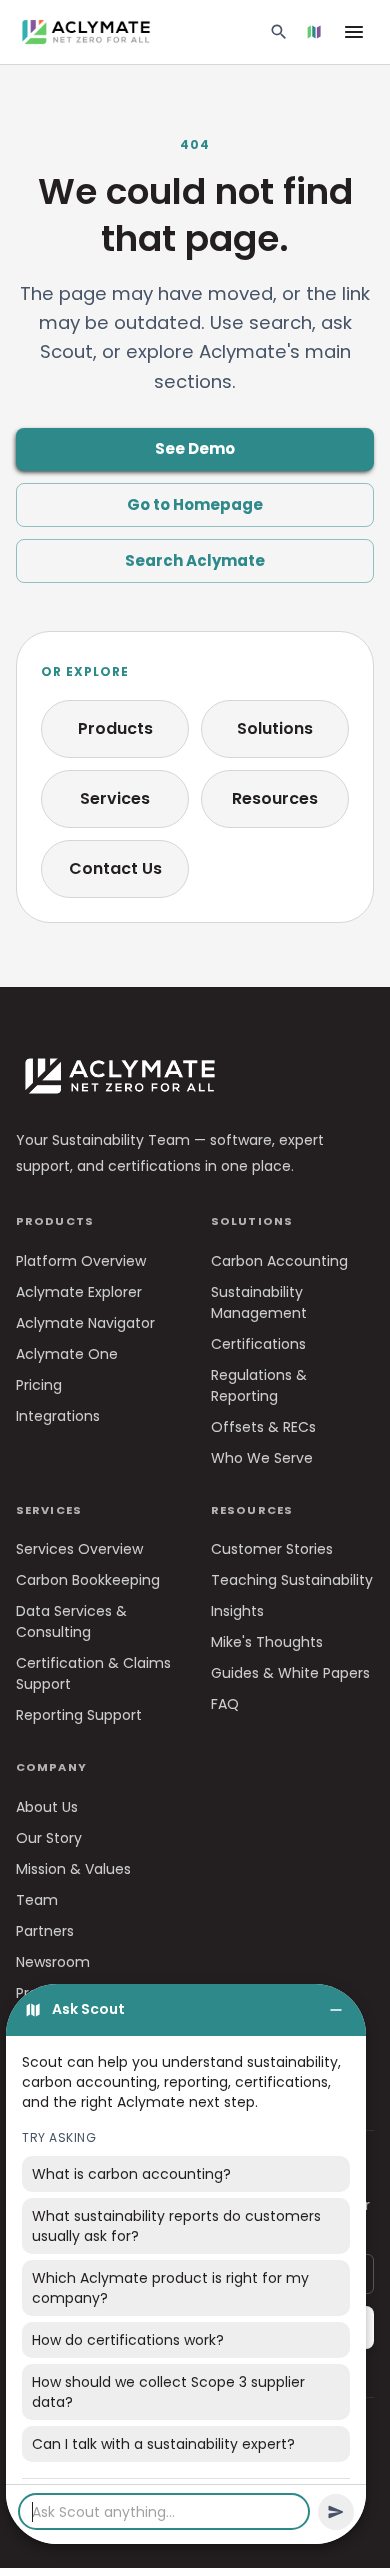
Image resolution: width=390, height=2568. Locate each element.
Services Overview (79, 1549)
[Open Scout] (314, 32)
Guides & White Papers (290, 1673)
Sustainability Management (259, 1302)
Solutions (275, 728)
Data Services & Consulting (71, 1621)
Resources (275, 798)
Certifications (258, 1344)
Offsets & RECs (263, 1427)
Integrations (58, 1416)
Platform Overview (81, 1261)
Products (115, 728)
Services (115, 798)
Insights (237, 1611)
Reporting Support (79, 1715)
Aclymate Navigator (85, 1323)
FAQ (225, 1704)
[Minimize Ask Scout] (336, 2010)
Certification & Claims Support (93, 1673)
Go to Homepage (195, 504)
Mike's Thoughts (267, 1642)
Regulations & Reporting (259, 1385)
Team (37, 1900)
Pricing (39, 1385)
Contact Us (115, 868)
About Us (47, 1807)
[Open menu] (354, 32)
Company (51, 1767)
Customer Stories (272, 1549)
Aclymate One (67, 1354)
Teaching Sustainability (292, 1580)
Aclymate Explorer (79, 1292)
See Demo (195, 448)
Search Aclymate (195, 560)
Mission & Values (73, 1869)
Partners (45, 1931)
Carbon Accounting (279, 1261)
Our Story (49, 1838)
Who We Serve (262, 1458)
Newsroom (53, 1962)
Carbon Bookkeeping (88, 1580)
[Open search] (279, 32)
